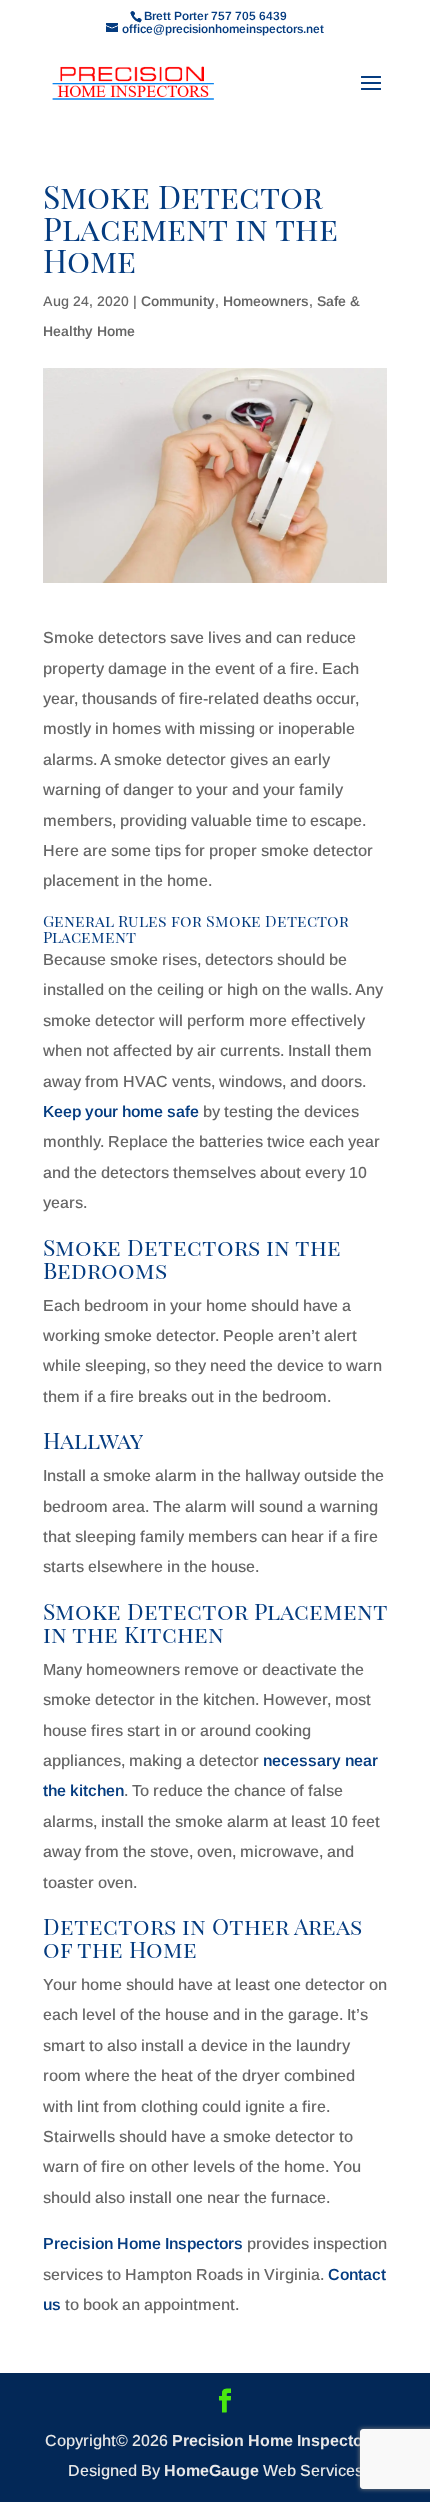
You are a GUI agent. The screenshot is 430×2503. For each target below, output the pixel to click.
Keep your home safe (121, 1111)
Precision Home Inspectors (143, 2243)
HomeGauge (211, 2470)
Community (178, 301)
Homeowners (266, 301)
